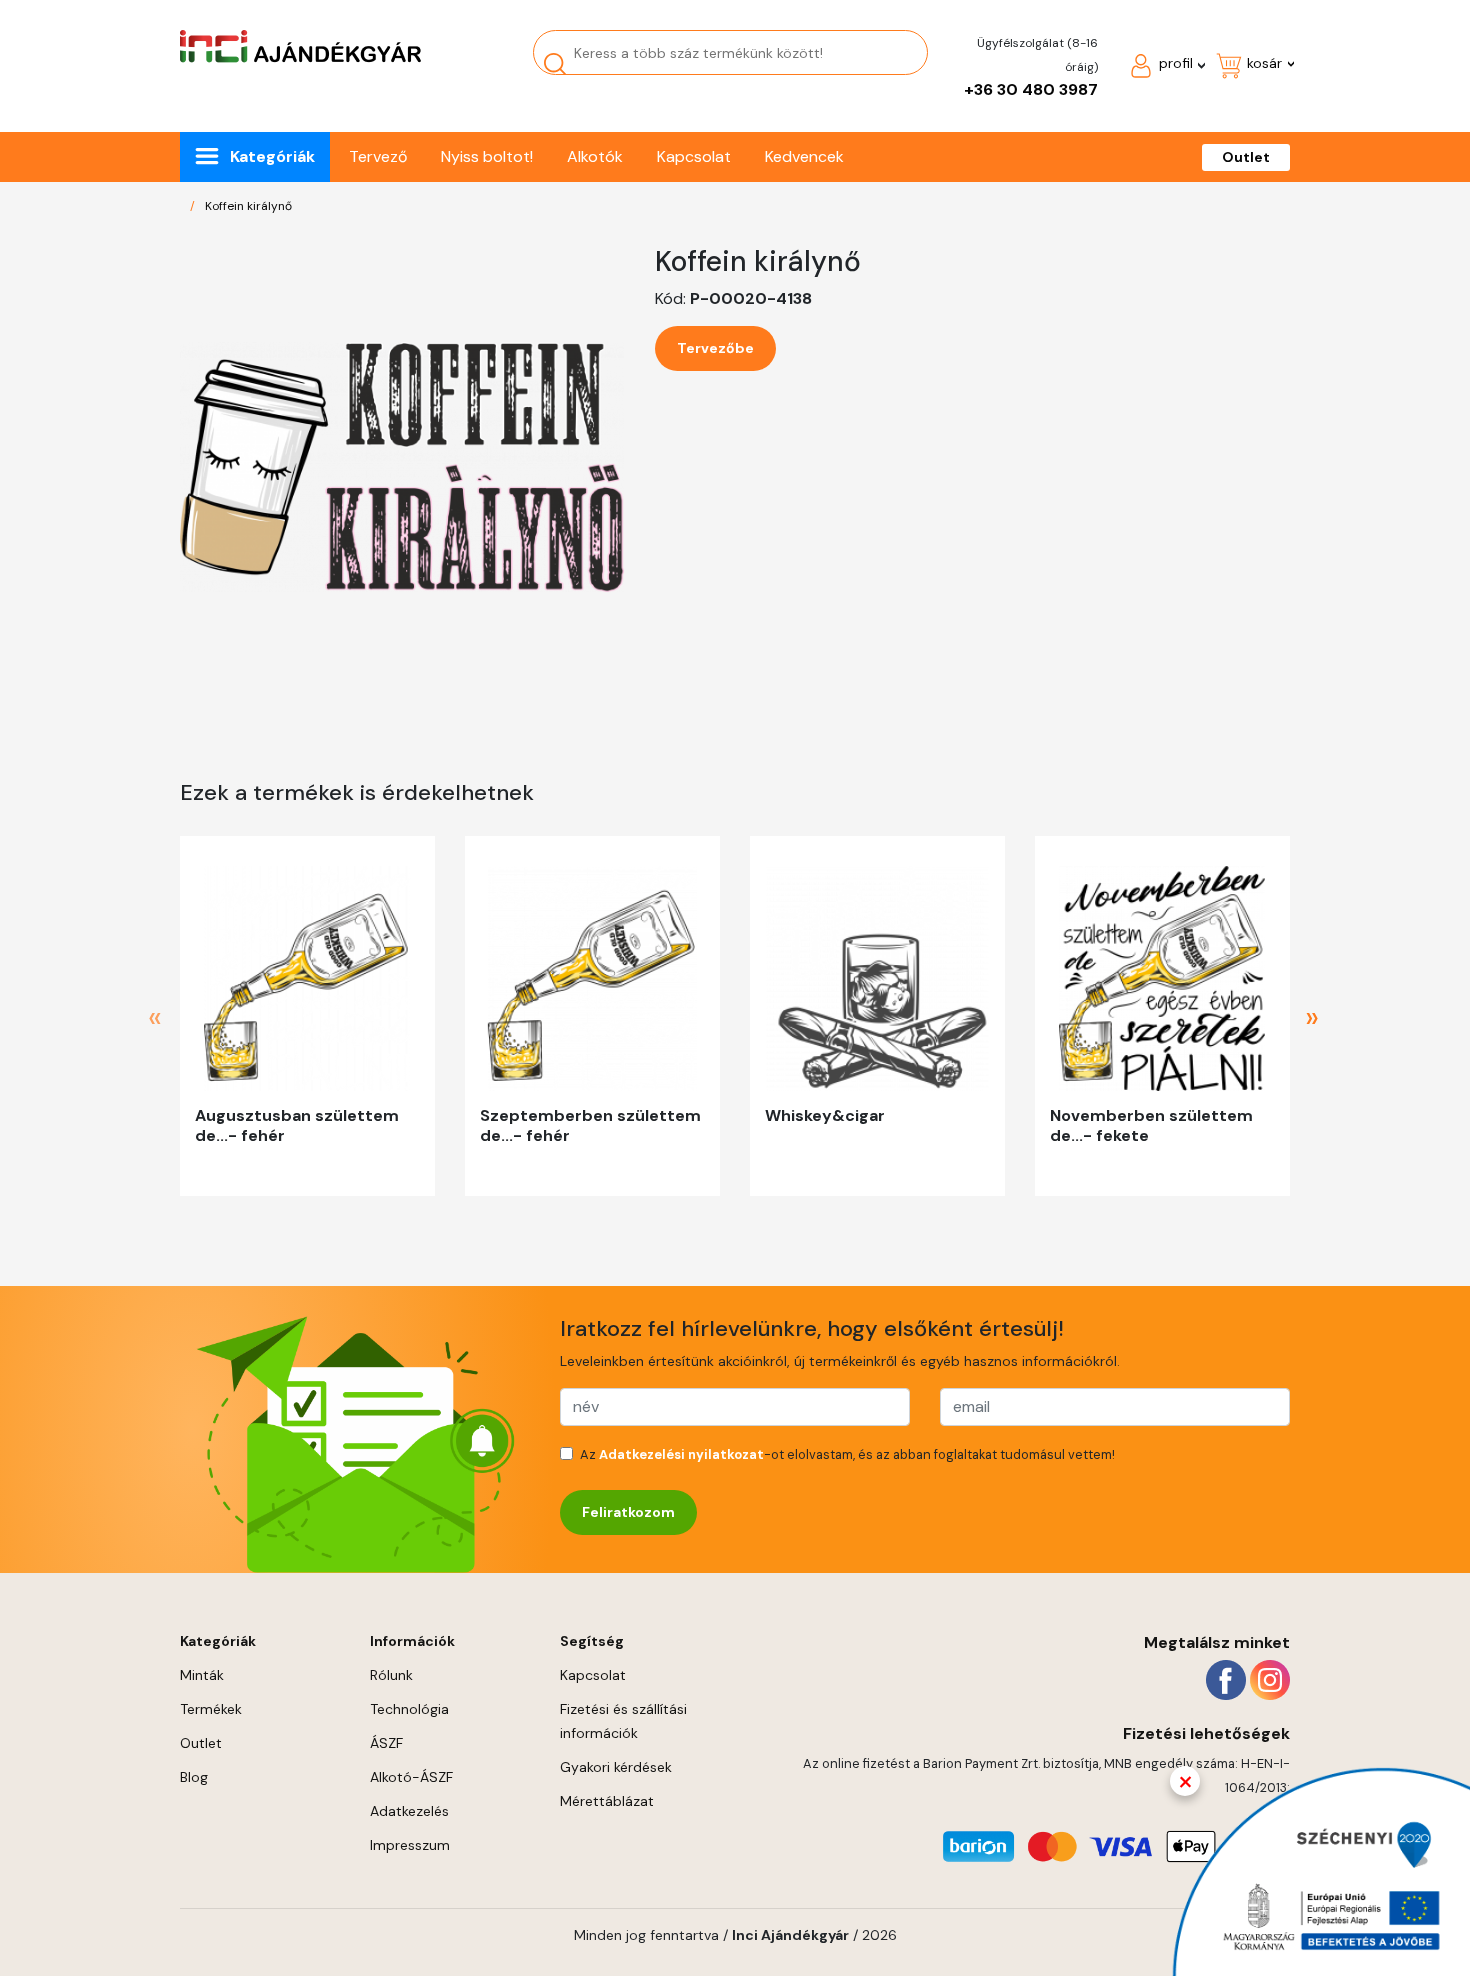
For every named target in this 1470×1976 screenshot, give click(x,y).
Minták (202, 1675)
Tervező (378, 156)
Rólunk (391, 1675)
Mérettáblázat (607, 1801)
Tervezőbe (715, 348)
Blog (194, 1777)
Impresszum (410, 1845)
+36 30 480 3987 (1031, 89)
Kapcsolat (694, 156)
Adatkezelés (409, 1811)
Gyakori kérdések (616, 1767)
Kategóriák (272, 156)
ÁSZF (386, 1743)
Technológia (409, 1709)
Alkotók (595, 156)
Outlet (1246, 157)
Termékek (211, 1709)
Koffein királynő (248, 206)
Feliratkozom (628, 1512)
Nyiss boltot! (487, 156)
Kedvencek (804, 156)
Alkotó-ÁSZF (411, 1777)
